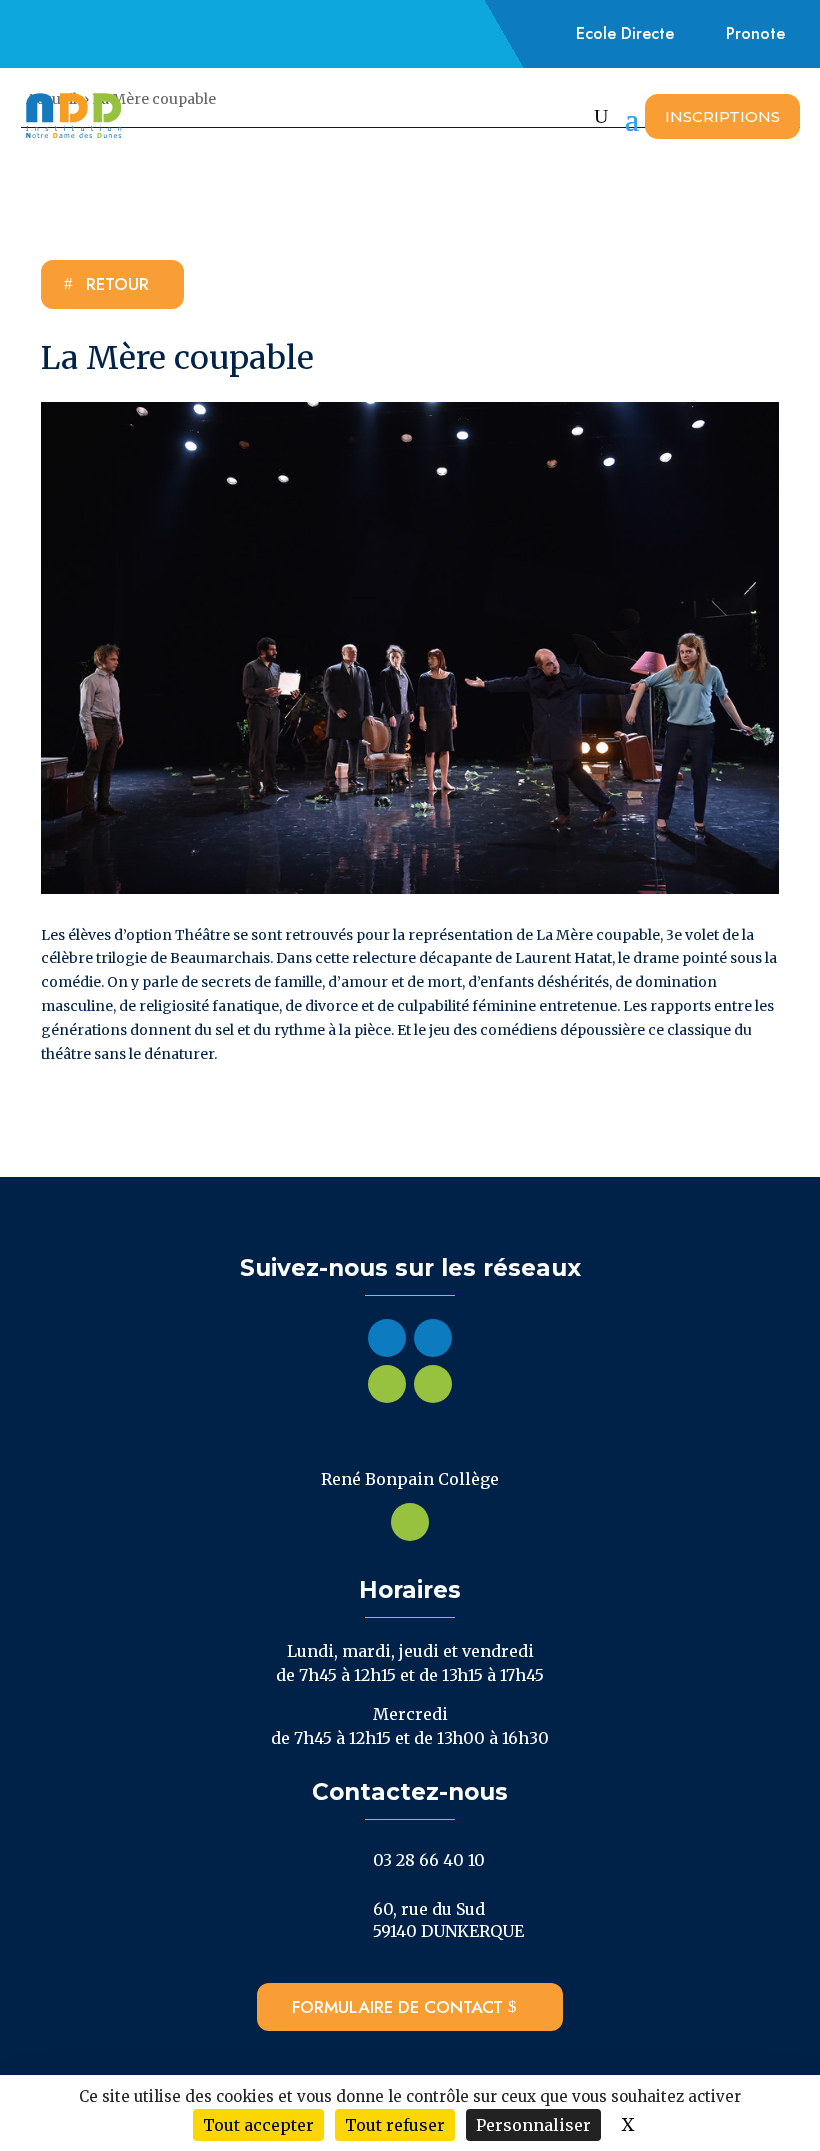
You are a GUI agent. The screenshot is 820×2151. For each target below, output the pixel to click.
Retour (117, 284)
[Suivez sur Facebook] (55, 34)
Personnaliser (533, 2125)
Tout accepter (258, 2125)
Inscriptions (722, 116)
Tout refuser (395, 2125)
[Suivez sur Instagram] (101, 34)
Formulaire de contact (397, 2007)
